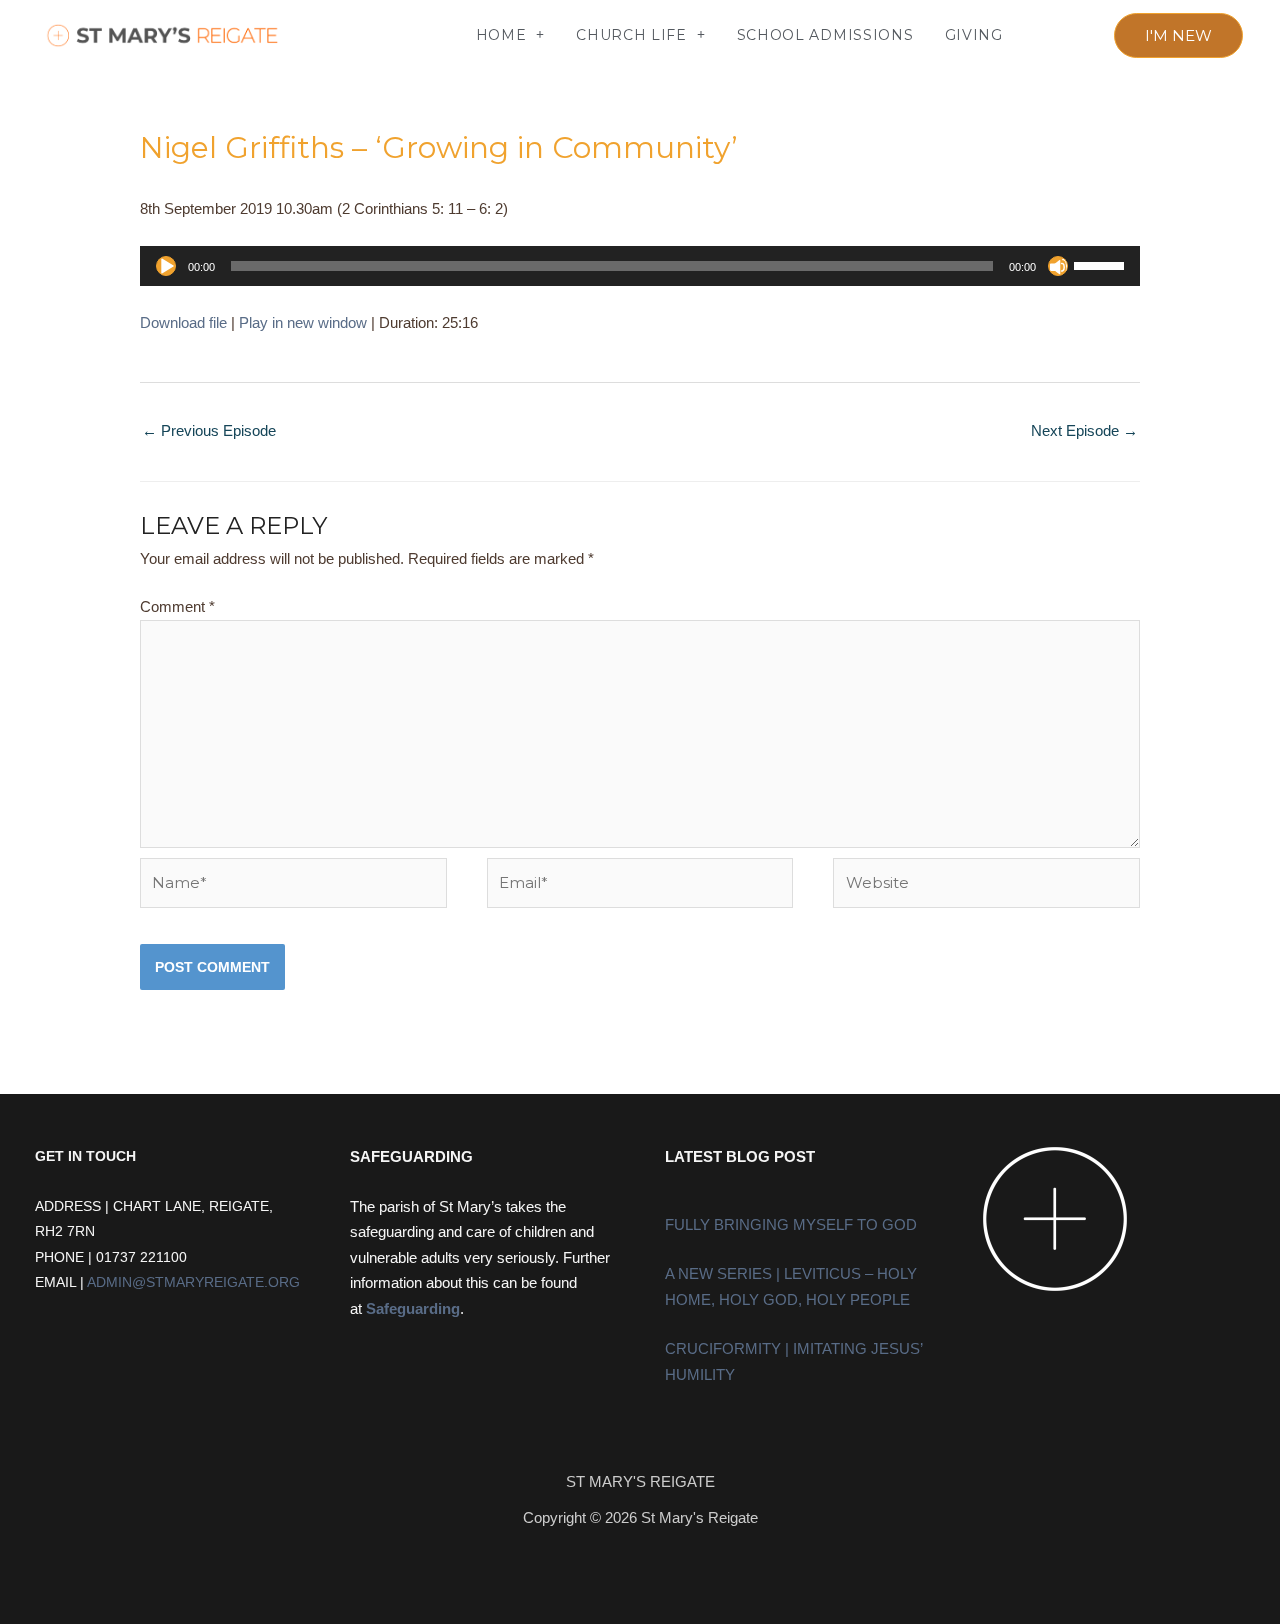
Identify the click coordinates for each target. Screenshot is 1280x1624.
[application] (640, 266)
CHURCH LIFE (631, 35)
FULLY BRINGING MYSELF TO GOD (791, 1224)
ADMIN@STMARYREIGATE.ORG (193, 1282)
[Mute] (1058, 266)
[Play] (166, 266)
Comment (177, 606)
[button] (336, 35)
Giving (974, 35)
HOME (501, 35)
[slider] (1102, 264)
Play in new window (303, 322)
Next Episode (1084, 430)
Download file (183, 322)
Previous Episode (209, 430)
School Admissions (825, 35)
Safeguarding (413, 1308)
